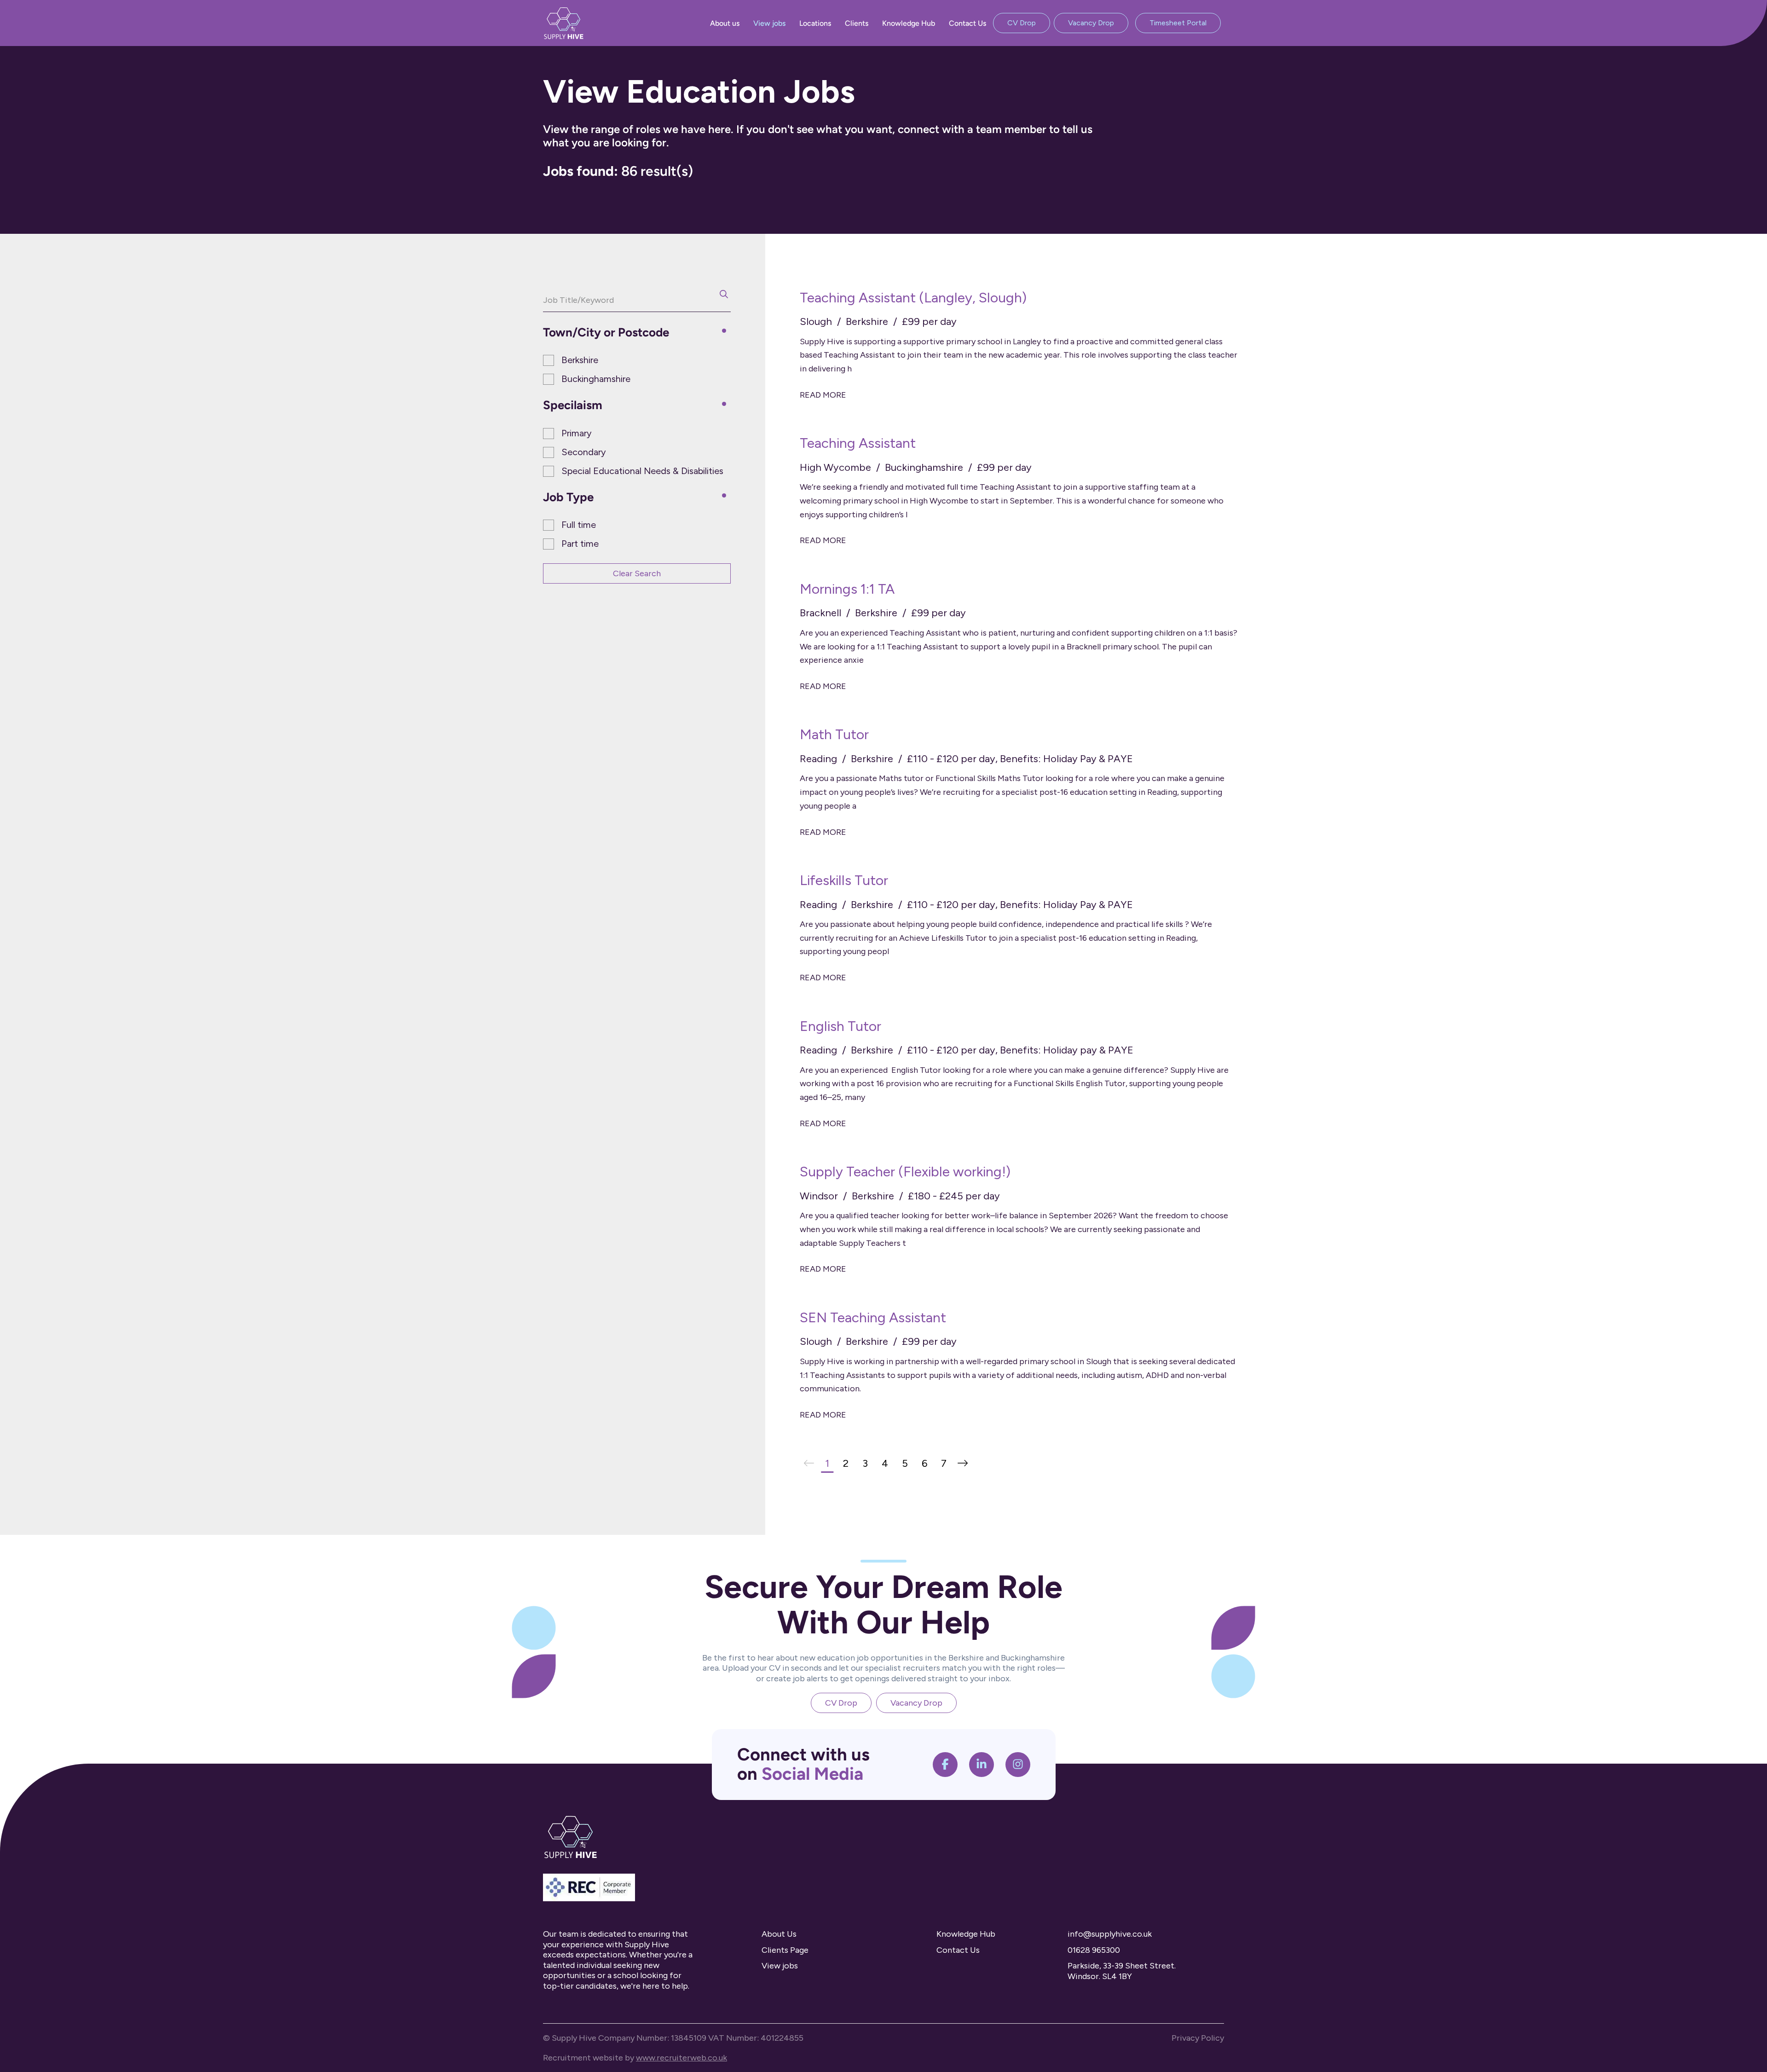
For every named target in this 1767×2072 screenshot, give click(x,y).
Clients (857, 23)
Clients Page (785, 1950)
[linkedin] (982, 1765)
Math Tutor (834, 734)
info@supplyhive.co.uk (1110, 1934)
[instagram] (1018, 1765)
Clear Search (637, 573)
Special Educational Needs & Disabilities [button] (642, 471)
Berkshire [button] (580, 360)
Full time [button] (579, 525)
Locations (815, 23)
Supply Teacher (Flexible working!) (905, 1172)
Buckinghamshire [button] (596, 379)
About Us (779, 1934)
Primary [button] (577, 433)
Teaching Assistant (858, 443)
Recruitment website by (635, 2058)
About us (725, 23)
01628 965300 (1094, 1950)
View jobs (769, 23)
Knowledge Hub (909, 23)
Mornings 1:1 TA (847, 589)
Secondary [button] (584, 452)
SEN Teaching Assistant (873, 1317)
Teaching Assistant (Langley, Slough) (913, 298)
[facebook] (945, 1765)
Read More (823, 395)
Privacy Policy (1198, 2038)
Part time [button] (580, 544)
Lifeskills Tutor (844, 880)
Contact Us (967, 23)
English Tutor (840, 1026)
